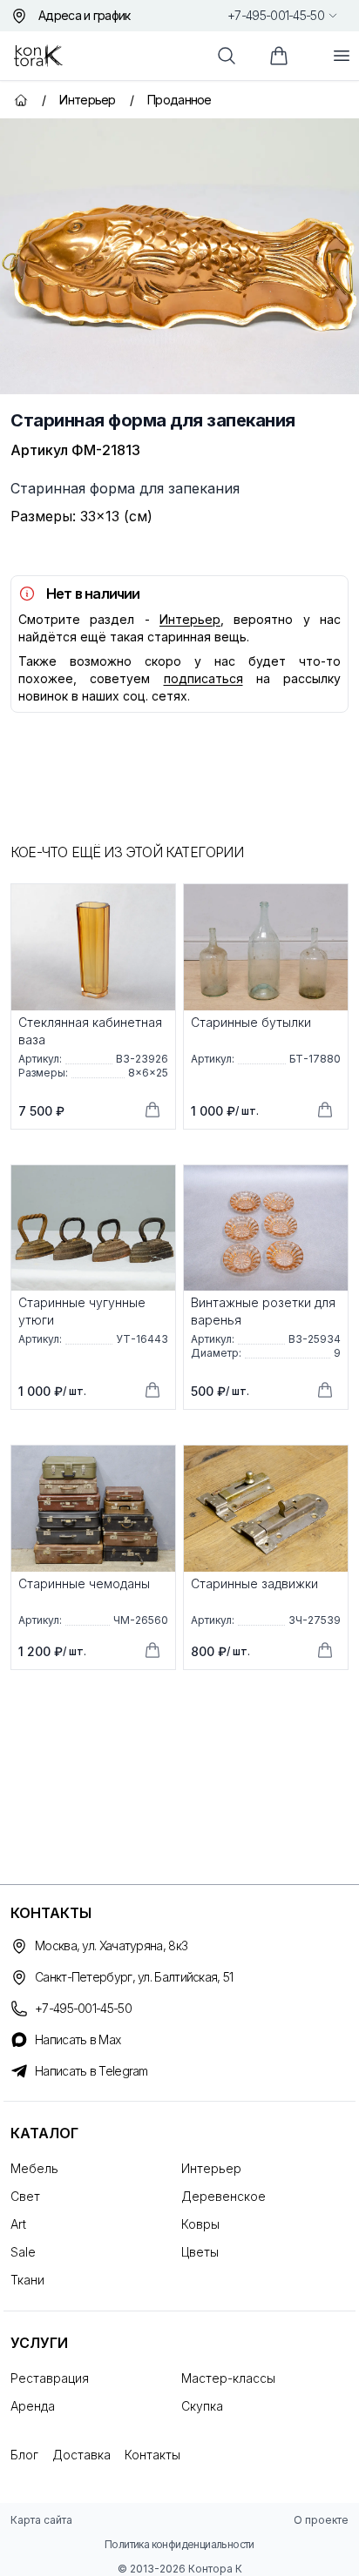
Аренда (33, 2406)
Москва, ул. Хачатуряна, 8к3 (111, 1945)
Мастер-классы (228, 2378)
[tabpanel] (179, 256)
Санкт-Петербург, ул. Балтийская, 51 (134, 1977)
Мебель (34, 2168)
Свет (25, 2196)
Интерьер (190, 619)
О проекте (321, 2520)
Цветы (200, 2252)
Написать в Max (78, 2039)
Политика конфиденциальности (179, 2544)
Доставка (81, 2455)
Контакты (152, 2455)
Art (18, 2224)
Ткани (27, 2280)
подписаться (203, 678)
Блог (24, 2455)
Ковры (200, 2224)
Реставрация (50, 2378)
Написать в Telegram (91, 2071)
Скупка (202, 2406)
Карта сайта (41, 2520)
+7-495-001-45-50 (276, 15)
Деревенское (224, 2196)
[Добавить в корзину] (152, 1110)
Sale (23, 2252)
